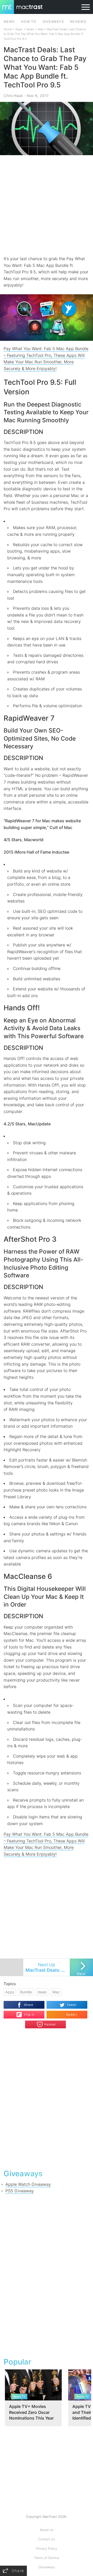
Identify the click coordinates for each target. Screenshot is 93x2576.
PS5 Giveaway (20, 2191)
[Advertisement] (47, 205)
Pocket (50, 2024)
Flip (26, 2013)
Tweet (72, 2005)
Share (29, 2005)
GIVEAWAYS (53, 22)
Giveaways (47, 2567)
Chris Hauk (13, 96)
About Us (47, 2530)
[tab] (47, 432)
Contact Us (47, 2539)
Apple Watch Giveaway (28, 2184)
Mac (41, 29)
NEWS (9, 22)
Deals (30, 29)
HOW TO (28, 22)
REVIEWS (78, 22)
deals (42, 1992)
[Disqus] (46, 2098)
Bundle (26, 1992)
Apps (19, 29)
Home (8, 29)
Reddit (72, 2015)
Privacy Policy (47, 2548)
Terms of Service (47, 2558)
